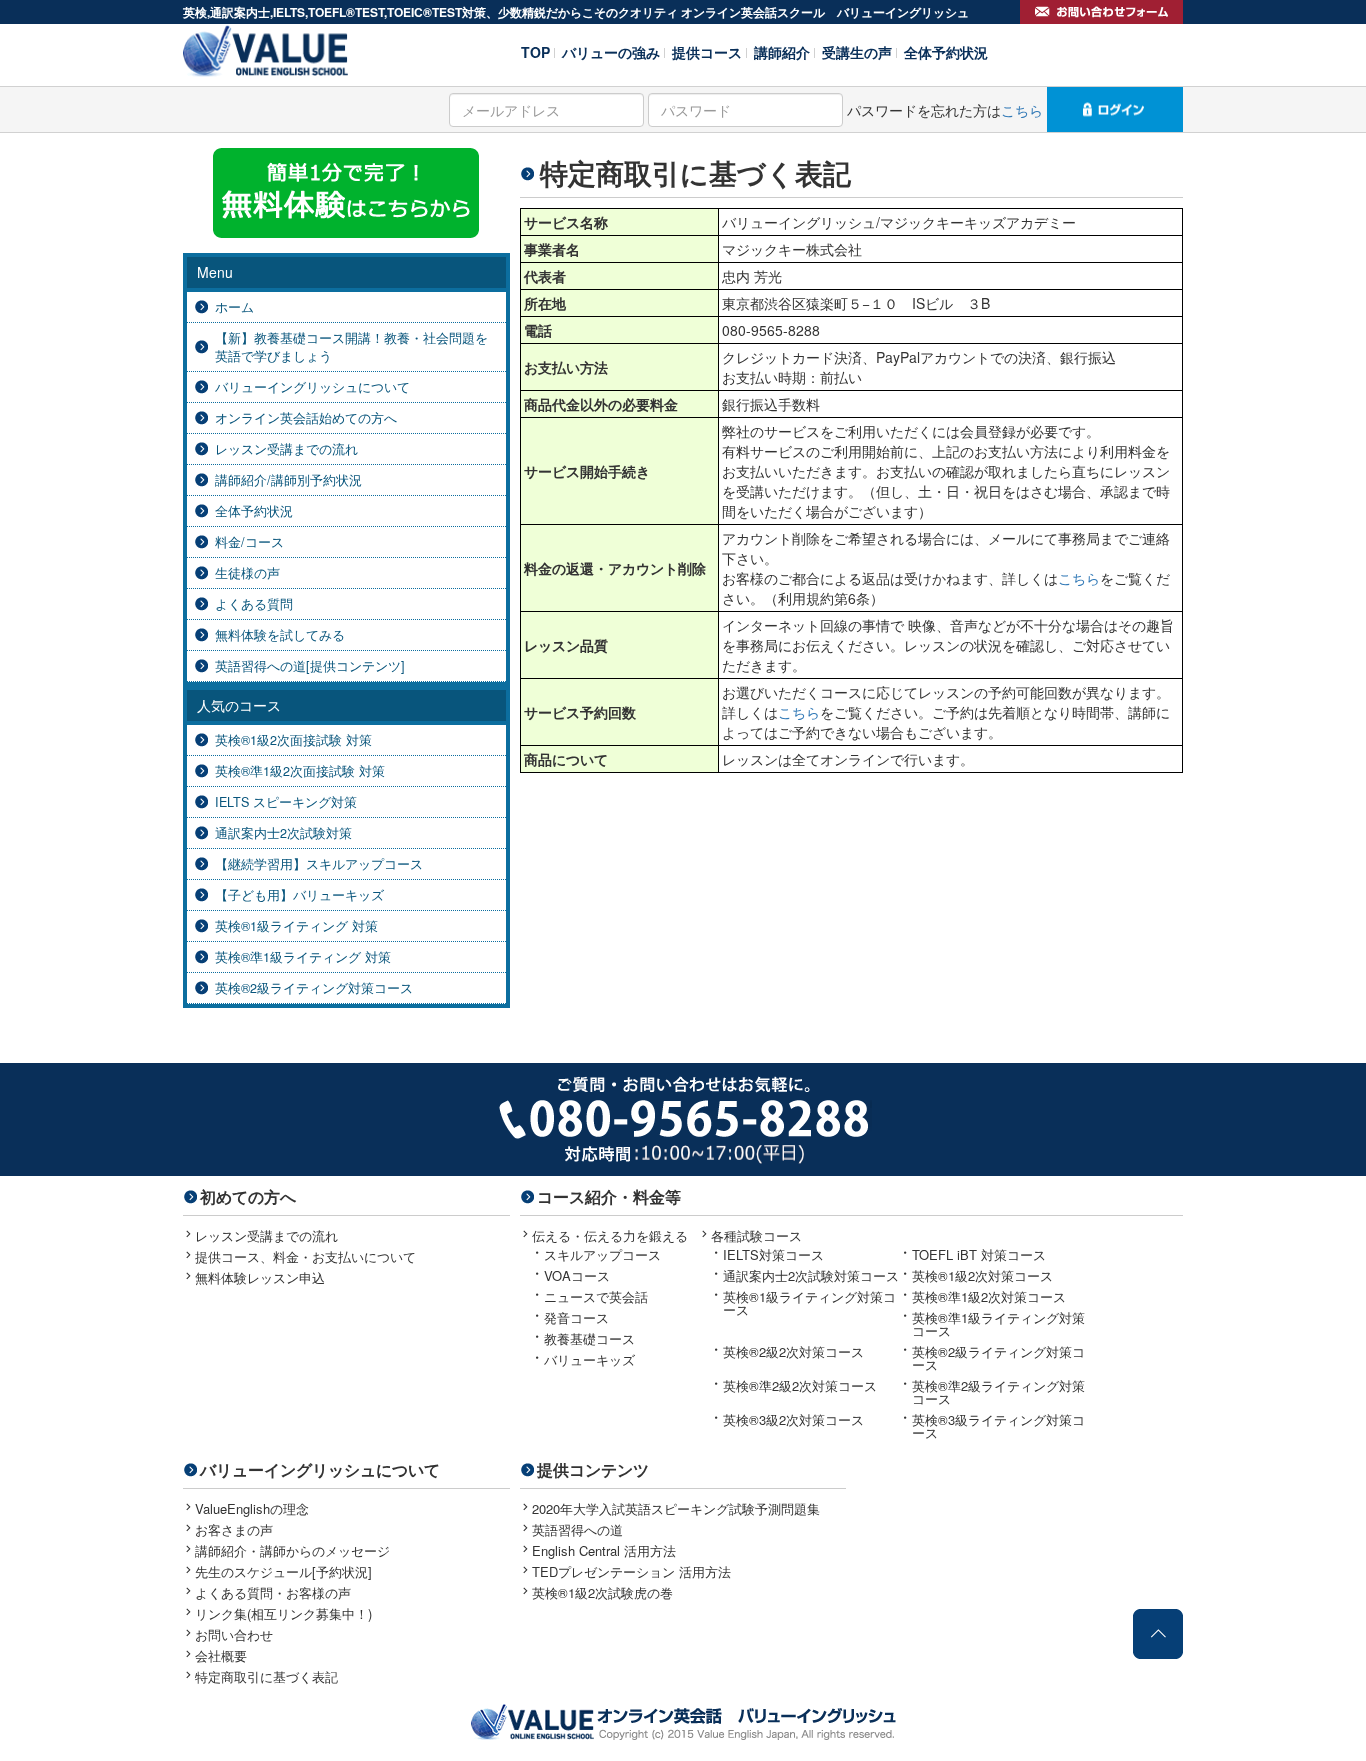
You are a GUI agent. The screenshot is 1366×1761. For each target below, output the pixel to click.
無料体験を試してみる (280, 635)
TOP (535, 50)
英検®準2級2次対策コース (800, 1385)
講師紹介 (782, 50)
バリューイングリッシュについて (312, 387)
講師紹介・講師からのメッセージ (292, 1550)
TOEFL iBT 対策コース (979, 1254)
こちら (1022, 110)
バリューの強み (611, 50)
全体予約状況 (946, 50)
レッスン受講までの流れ (286, 449)
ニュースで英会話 (596, 1296)
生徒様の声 (247, 573)
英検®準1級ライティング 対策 (303, 957)
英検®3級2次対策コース (793, 1419)
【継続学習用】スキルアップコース (319, 864)
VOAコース (577, 1275)
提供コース (707, 50)
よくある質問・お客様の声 (273, 1592)
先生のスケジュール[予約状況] (283, 1571)
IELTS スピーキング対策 (286, 802)
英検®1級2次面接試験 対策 (293, 740)
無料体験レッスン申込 (260, 1277)
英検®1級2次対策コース (982, 1275)
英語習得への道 (577, 1529)
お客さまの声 (234, 1529)
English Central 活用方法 (604, 1550)
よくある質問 (254, 604)
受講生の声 (857, 50)
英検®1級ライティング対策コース (809, 1303)
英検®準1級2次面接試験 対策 (300, 771)
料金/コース (249, 542)
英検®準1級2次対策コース (989, 1296)
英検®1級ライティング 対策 (296, 926)
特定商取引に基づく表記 (266, 1676)
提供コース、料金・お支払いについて (305, 1256)
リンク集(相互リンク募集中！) (283, 1613)
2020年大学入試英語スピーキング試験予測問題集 (676, 1508)
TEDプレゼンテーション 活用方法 (631, 1571)
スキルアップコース (602, 1254)
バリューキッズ (589, 1359)
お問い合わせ (234, 1634)
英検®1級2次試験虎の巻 (602, 1592)
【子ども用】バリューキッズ (299, 895)
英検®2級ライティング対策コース (314, 988)
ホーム (234, 307)
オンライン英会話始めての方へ (306, 418)
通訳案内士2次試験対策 (283, 833)
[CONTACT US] (1101, 12)
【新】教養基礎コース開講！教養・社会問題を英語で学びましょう (351, 347)
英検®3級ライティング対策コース (998, 1426)
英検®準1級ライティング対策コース (998, 1324)
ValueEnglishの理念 (252, 1508)
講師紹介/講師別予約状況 (288, 480)
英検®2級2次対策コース (793, 1351)
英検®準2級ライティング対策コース (998, 1392)
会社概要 (221, 1655)
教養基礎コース (589, 1338)
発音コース (576, 1317)
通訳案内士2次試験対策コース (811, 1275)
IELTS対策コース (773, 1254)
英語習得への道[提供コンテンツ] (310, 666)
